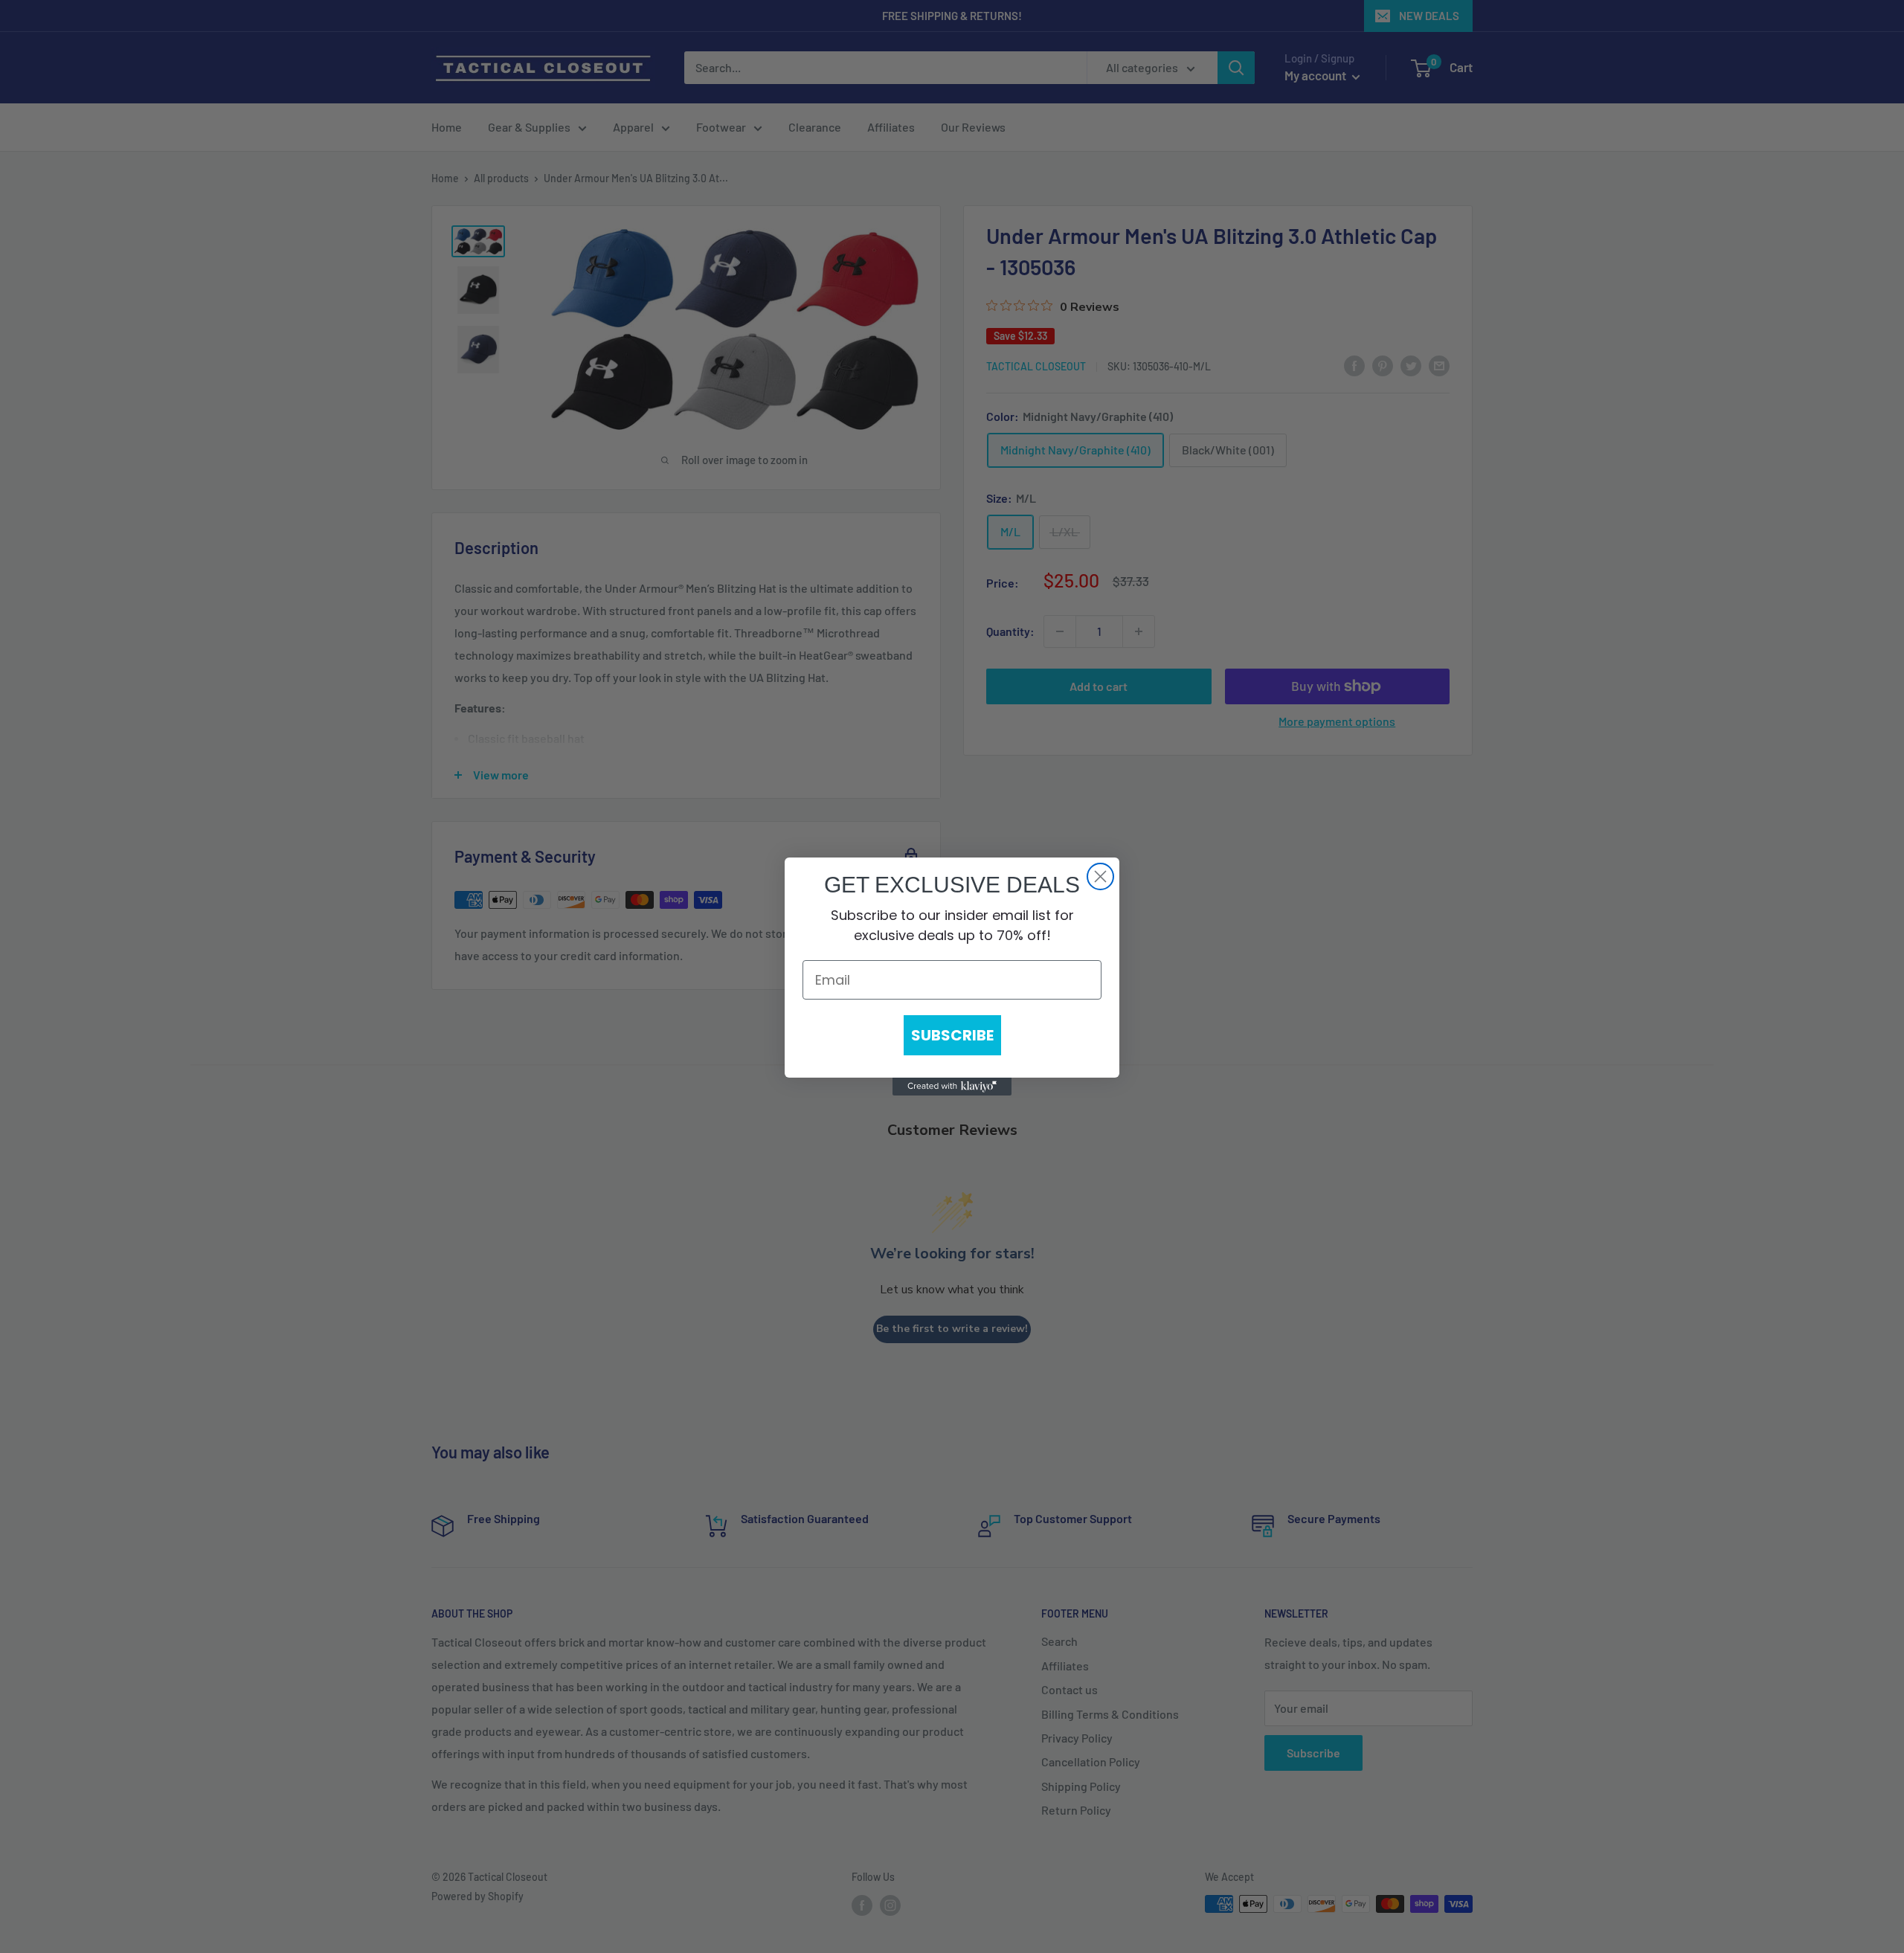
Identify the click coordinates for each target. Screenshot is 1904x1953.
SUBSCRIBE (952, 1035)
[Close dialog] (1100, 876)
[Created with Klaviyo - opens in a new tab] (952, 1087)
